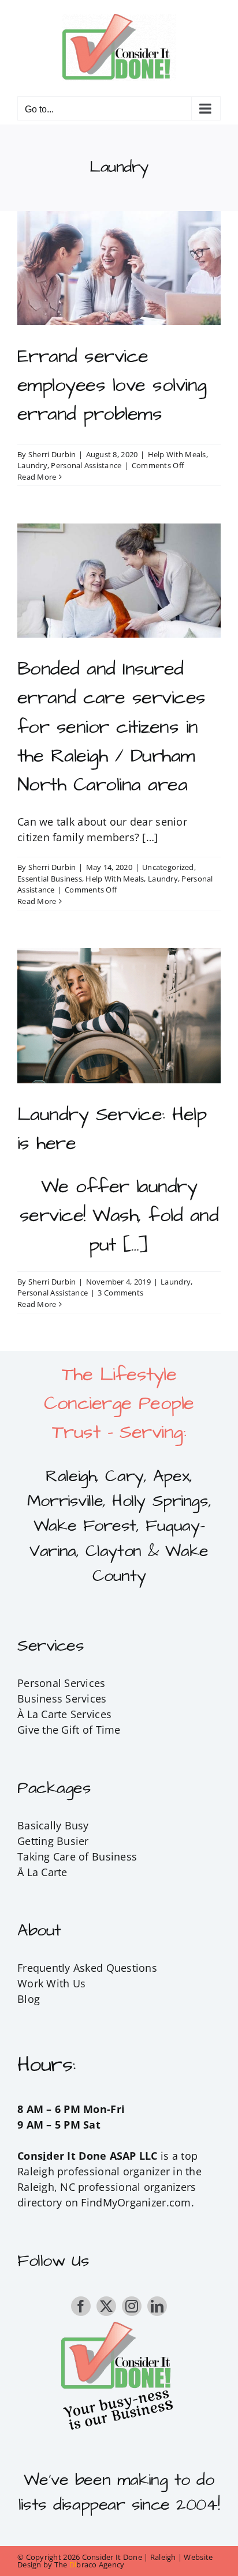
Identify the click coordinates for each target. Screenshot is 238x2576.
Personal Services (62, 1683)
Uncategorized (168, 867)
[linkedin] (157, 2306)
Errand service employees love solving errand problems (112, 385)
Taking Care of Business (77, 1856)
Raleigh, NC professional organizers (107, 2187)
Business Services (62, 1698)
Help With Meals (177, 454)
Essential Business (50, 879)
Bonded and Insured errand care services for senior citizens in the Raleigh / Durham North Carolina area (111, 727)
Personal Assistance (86, 465)
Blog (29, 1999)
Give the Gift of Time (69, 1730)
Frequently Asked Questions (87, 1968)
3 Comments (120, 1293)
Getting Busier (53, 1841)
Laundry (32, 465)
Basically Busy (53, 1825)
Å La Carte (42, 1872)
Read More (37, 477)
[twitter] (106, 2306)
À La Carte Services (64, 1714)
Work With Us (51, 1983)
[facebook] (81, 2306)
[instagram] (132, 2306)
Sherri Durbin (52, 454)
